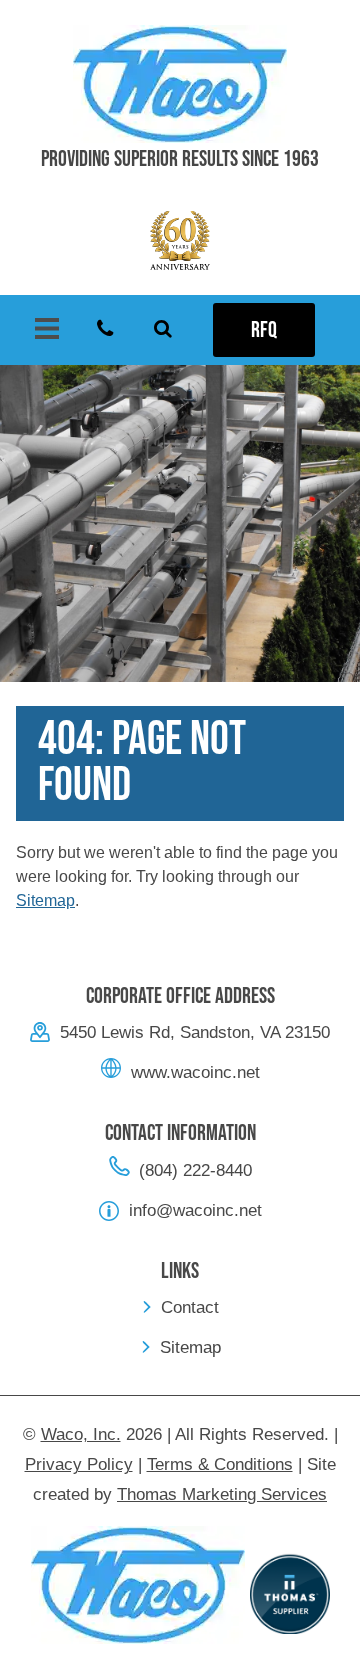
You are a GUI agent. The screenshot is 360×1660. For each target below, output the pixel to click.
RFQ (264, 330)
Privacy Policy (79, 1464)
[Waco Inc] (180, 84)
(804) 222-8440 (195, 1170)
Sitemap (45, 900)
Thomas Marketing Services (222, 1494)
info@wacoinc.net (195, 1210)
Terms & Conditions (220, 1464)
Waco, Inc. (81, 1434)
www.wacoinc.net (195, 1072)
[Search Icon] (163, 330)
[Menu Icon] (47, 330)
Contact (190, 1307)
